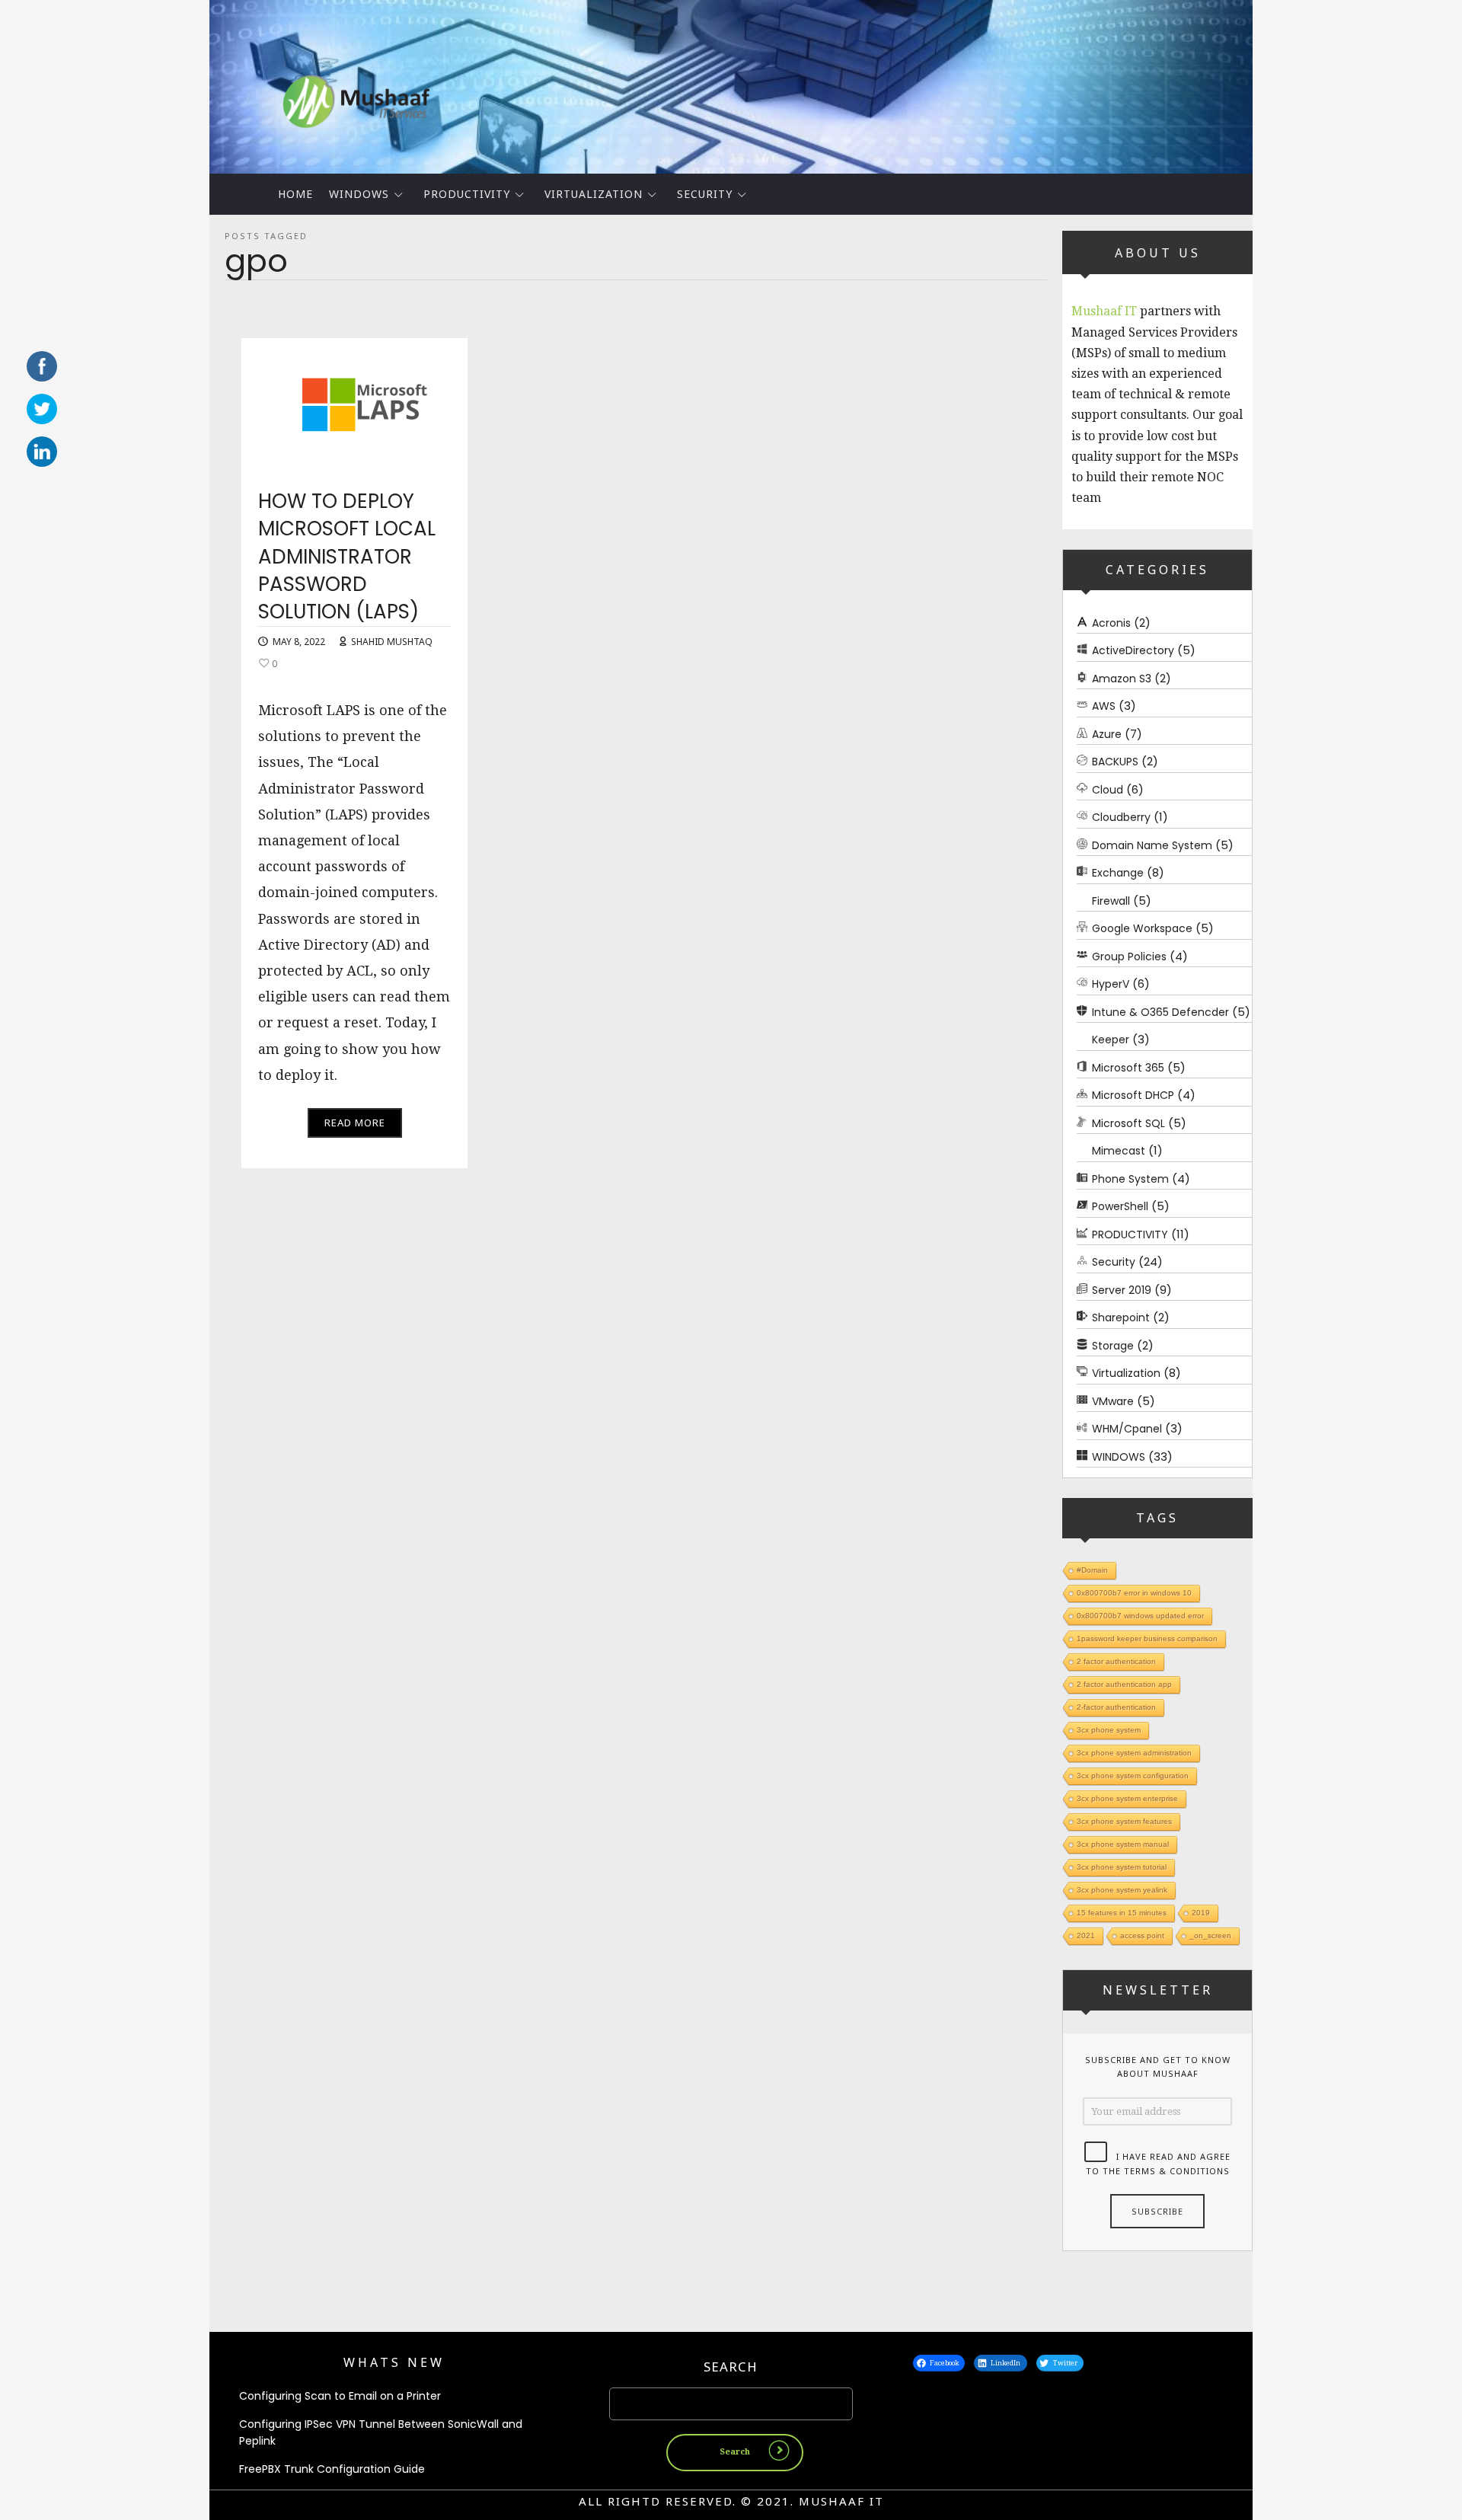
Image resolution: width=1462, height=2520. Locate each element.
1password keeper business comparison (1147, 1638)
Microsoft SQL (1128, 1123)
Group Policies (1129, 957)
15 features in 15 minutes (1122, 1913)
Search (731, 2367)
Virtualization (594, 194)
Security (705, 194)
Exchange (1118, 873)
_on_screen (1210, 1936)
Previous (183, 83)
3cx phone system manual (1123, 1844)
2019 (1201, 1913)
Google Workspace (1142, 928)
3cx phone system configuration (1133, 1776)
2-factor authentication (1116, 1707)
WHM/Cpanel (1127, 1429)
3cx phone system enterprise (1127, 1798)
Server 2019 (1122, 1290)
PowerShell (1120, 1206)
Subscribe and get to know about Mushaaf (1158, 2067)
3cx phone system (1109, 1730)
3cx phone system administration (1134, 1753)
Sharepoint (1121, 1317)
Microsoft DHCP (1133, 1095)
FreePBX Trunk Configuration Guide (332, 2469)
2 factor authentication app (1124, 1684)
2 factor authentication (1116, 1661)
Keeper (1111, 1040)
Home (295, 194)
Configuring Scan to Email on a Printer (340, 2396)
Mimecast (1119, 1151)
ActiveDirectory (1133, 650)
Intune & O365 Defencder (1160, 1012)
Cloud (1108, 790)
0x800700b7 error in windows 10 (1134, 1593)
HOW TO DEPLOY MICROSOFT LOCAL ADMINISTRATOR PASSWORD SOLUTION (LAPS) (347, 557)
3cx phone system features (1124, 1821)
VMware (1113, 1401)
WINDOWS (359, 194)
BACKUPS (1115, 762)
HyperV (1111, 984)
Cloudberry (1121, 817)
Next (1279, 83)
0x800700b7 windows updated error (1140, 1616)
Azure (1107, 734)
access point (1142, 1936)
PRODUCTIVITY (467, 194)
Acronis (1111, 623)
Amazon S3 (1122, 679)
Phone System (1130, 1179)
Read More (355, 1123)
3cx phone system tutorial (1122, 1867)
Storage (1113, 1346)
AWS (1104, 706)
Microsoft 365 (1128, 1068)
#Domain (1092, 1570)
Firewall (1111, 901)
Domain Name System (1152, 845)
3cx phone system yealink (1122, 1890)
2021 (1086, 1936)
